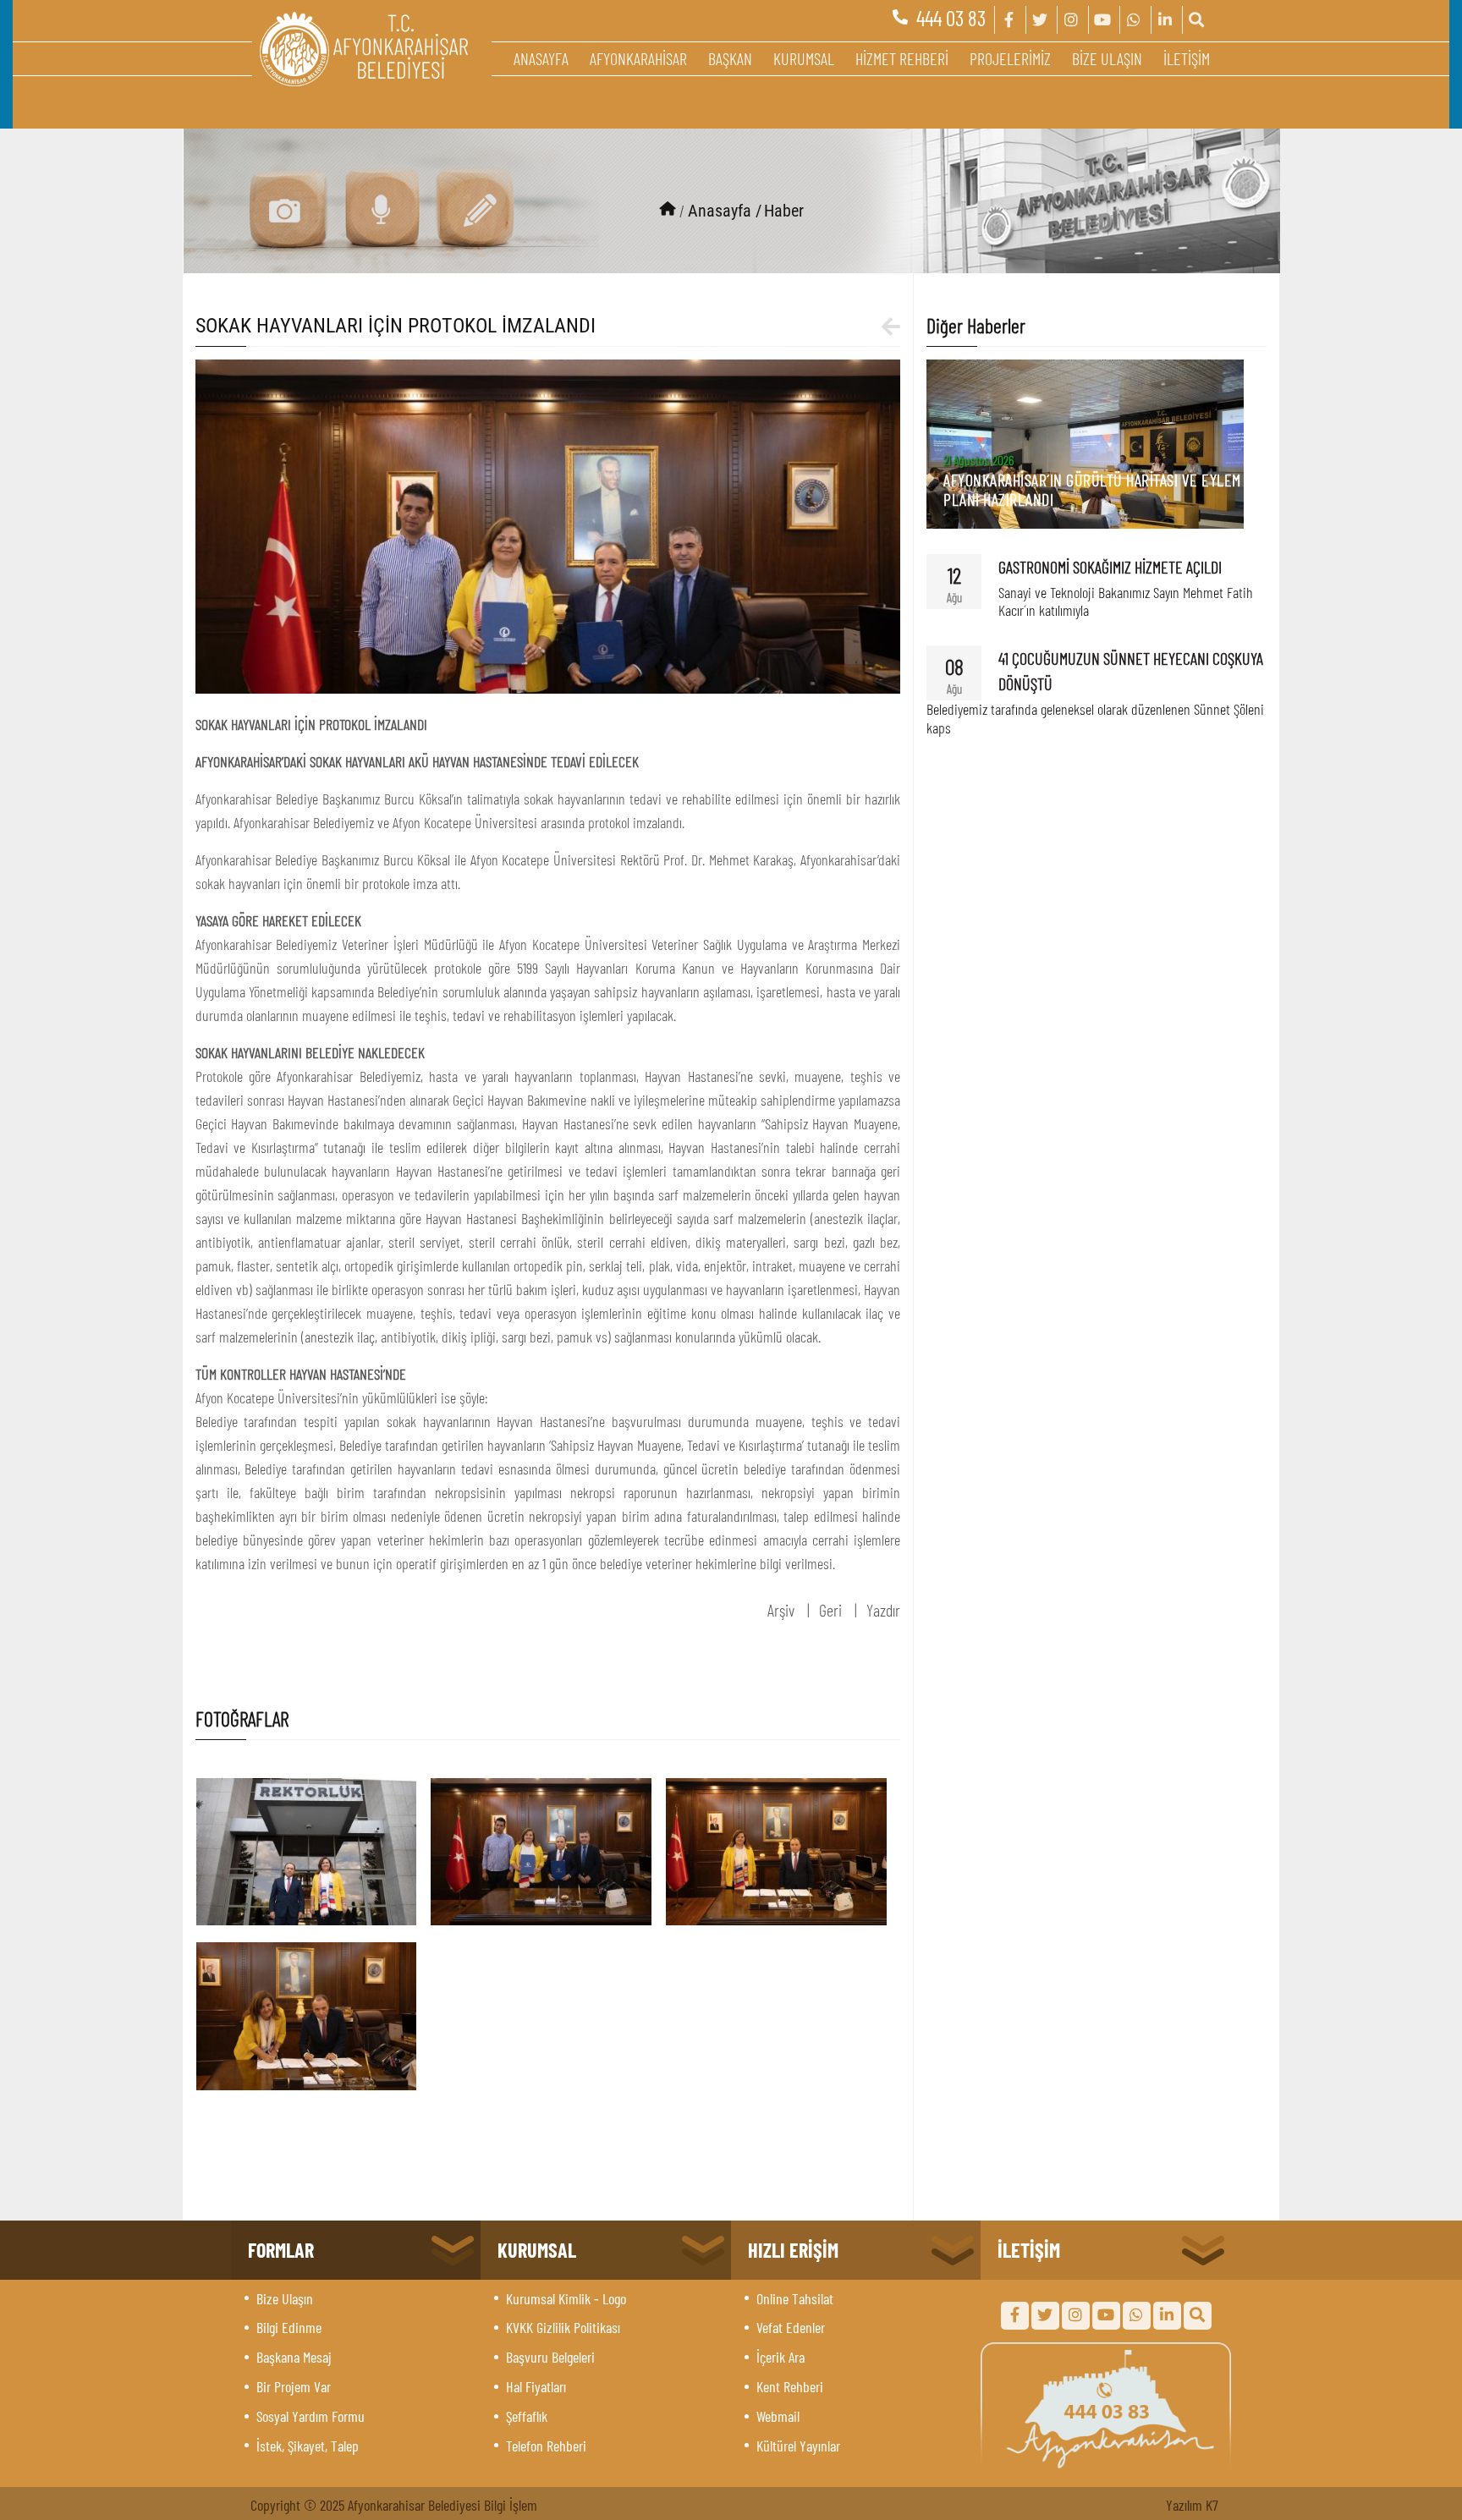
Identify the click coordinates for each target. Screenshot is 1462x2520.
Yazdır (883, 1610)
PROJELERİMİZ (1010, 58)
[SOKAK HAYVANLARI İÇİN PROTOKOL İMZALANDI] (548, 524)
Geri (830, 1610)
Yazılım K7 (1192, 2505)
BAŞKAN (730, 58)
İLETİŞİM (1187, 58)
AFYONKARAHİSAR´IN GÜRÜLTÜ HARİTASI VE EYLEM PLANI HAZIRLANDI (1092, 489)
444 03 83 (951, 18)
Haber (784, 211)
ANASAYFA (541, 58)
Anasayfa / (725, 211)
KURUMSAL (804, 58)
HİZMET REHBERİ (902, 58)
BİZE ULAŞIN (1107, 58)
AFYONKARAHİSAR (638, 58)
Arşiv (781, 1610)
